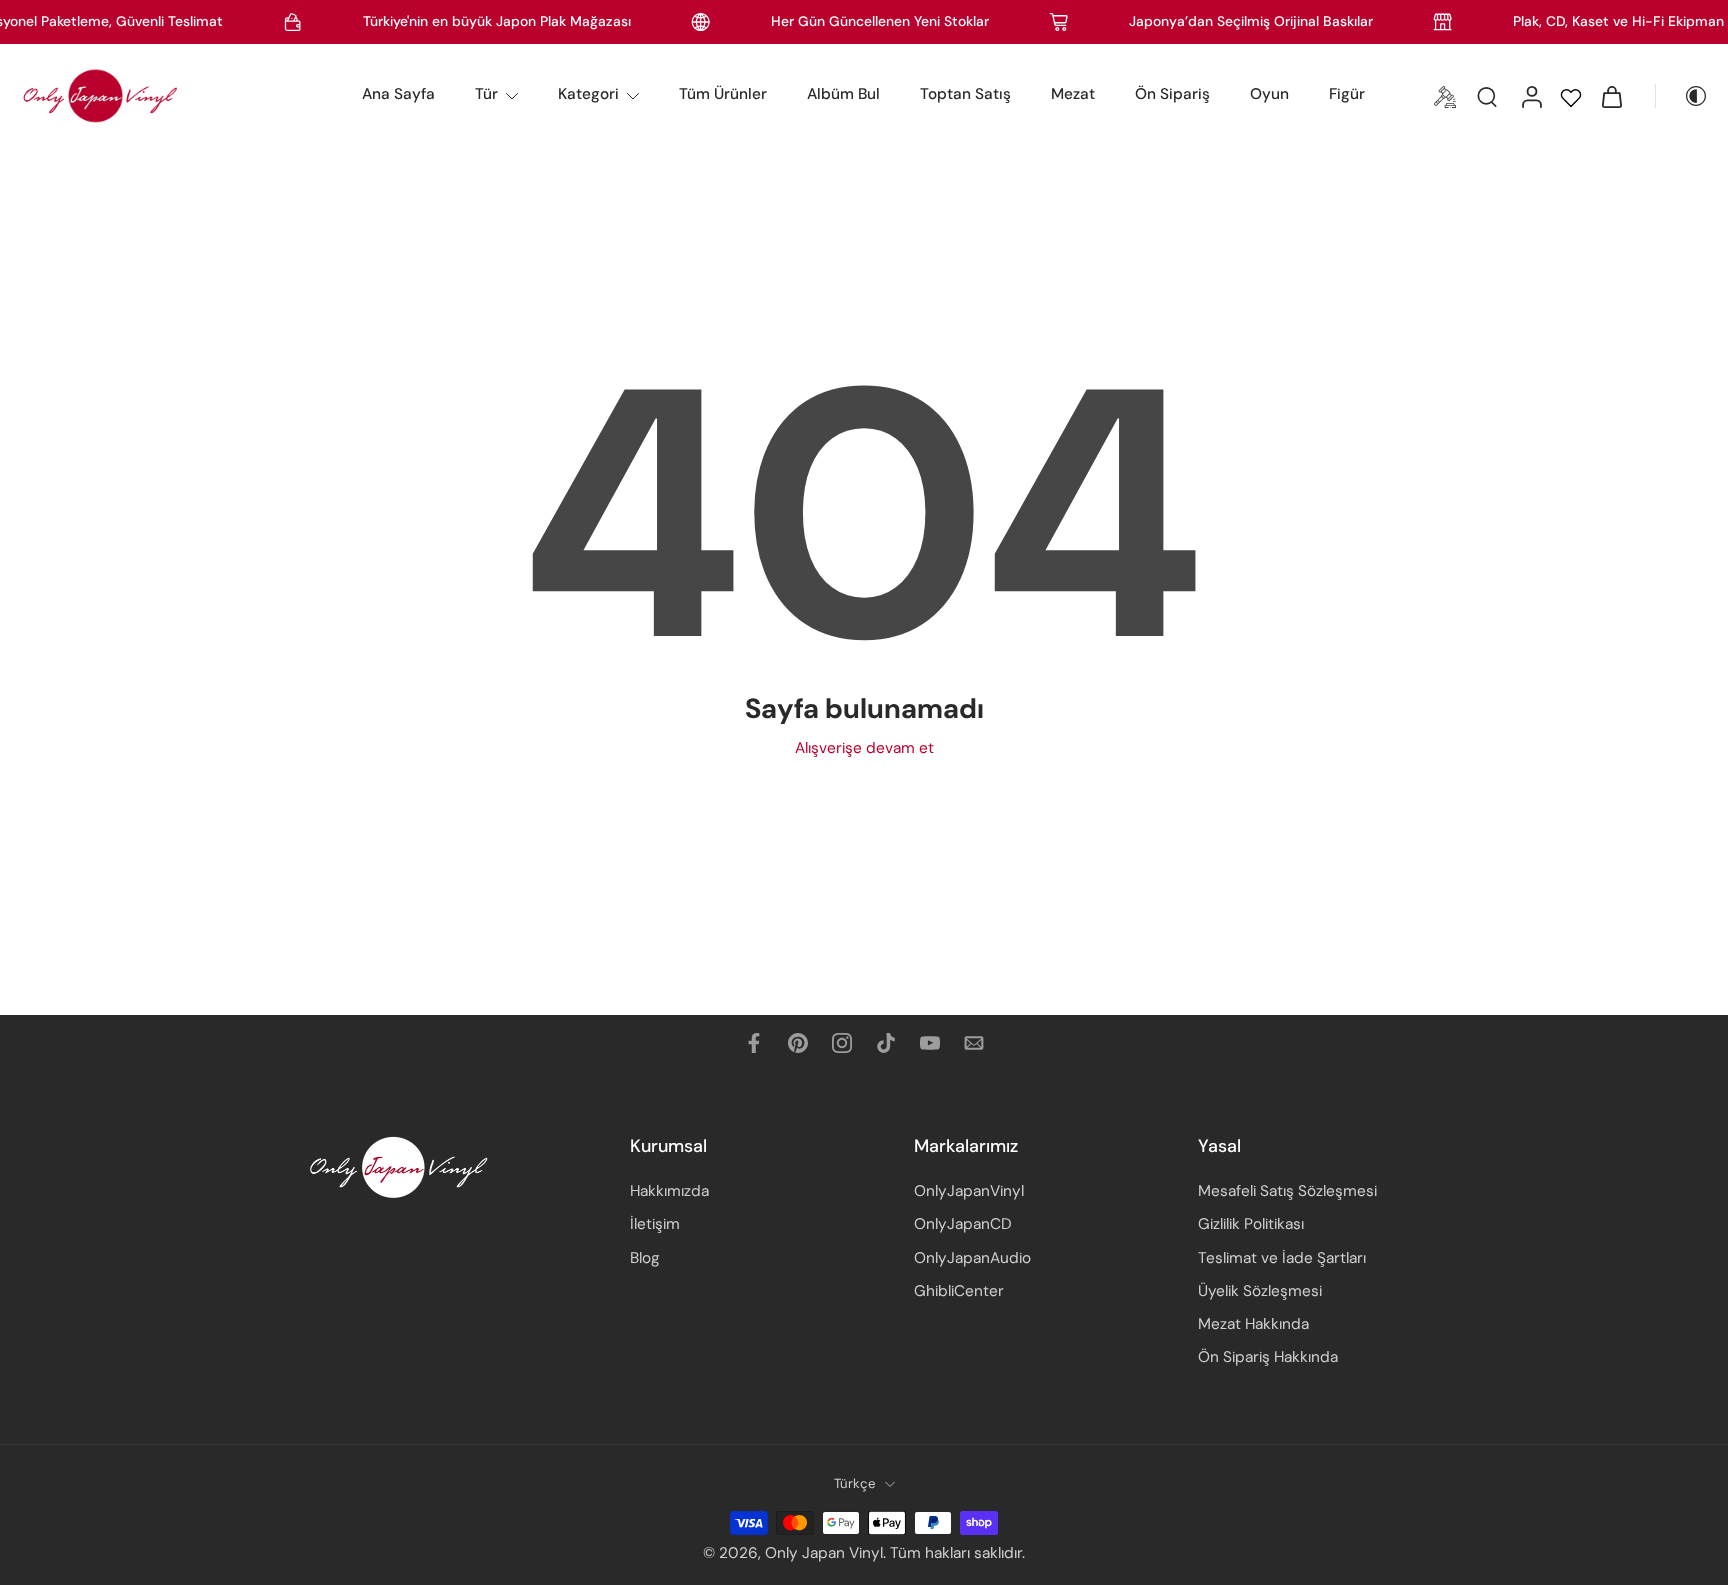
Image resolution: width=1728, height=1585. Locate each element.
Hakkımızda (669, 1192)
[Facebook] (754, 1043)
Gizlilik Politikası (1251, 1225)
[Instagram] (842, 1043)
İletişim (655, 1225)
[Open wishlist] (1571, 96)
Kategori (588, 94)
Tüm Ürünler (723, 94)
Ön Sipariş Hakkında (1268, 1358)
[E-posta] (974, 1043)
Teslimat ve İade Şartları (1282, 1258)
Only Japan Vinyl (824, 1554)
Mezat (1073, 94)
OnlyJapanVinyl (969, 1192)
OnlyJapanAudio (972, 1258)
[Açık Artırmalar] (1445, 96)
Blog (645, 1258)
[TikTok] (886, 1043)
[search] (1487, 96)
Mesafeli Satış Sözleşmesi (1287, 1192)
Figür (1347, 94)
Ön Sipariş (1172, 94)
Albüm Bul (843, 94)
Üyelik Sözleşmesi (1260, 1291)
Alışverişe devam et (864, 748)
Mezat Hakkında (1253, 1324)
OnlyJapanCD (963, 1225)
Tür (486, 94)
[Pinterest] (798, 1043)
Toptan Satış (965, 94)
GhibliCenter (959, 1291)
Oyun (1269, 94)
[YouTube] (930, 1043)
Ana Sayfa (398, 94)
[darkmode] (1682, 96)
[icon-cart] (1611, 96)
